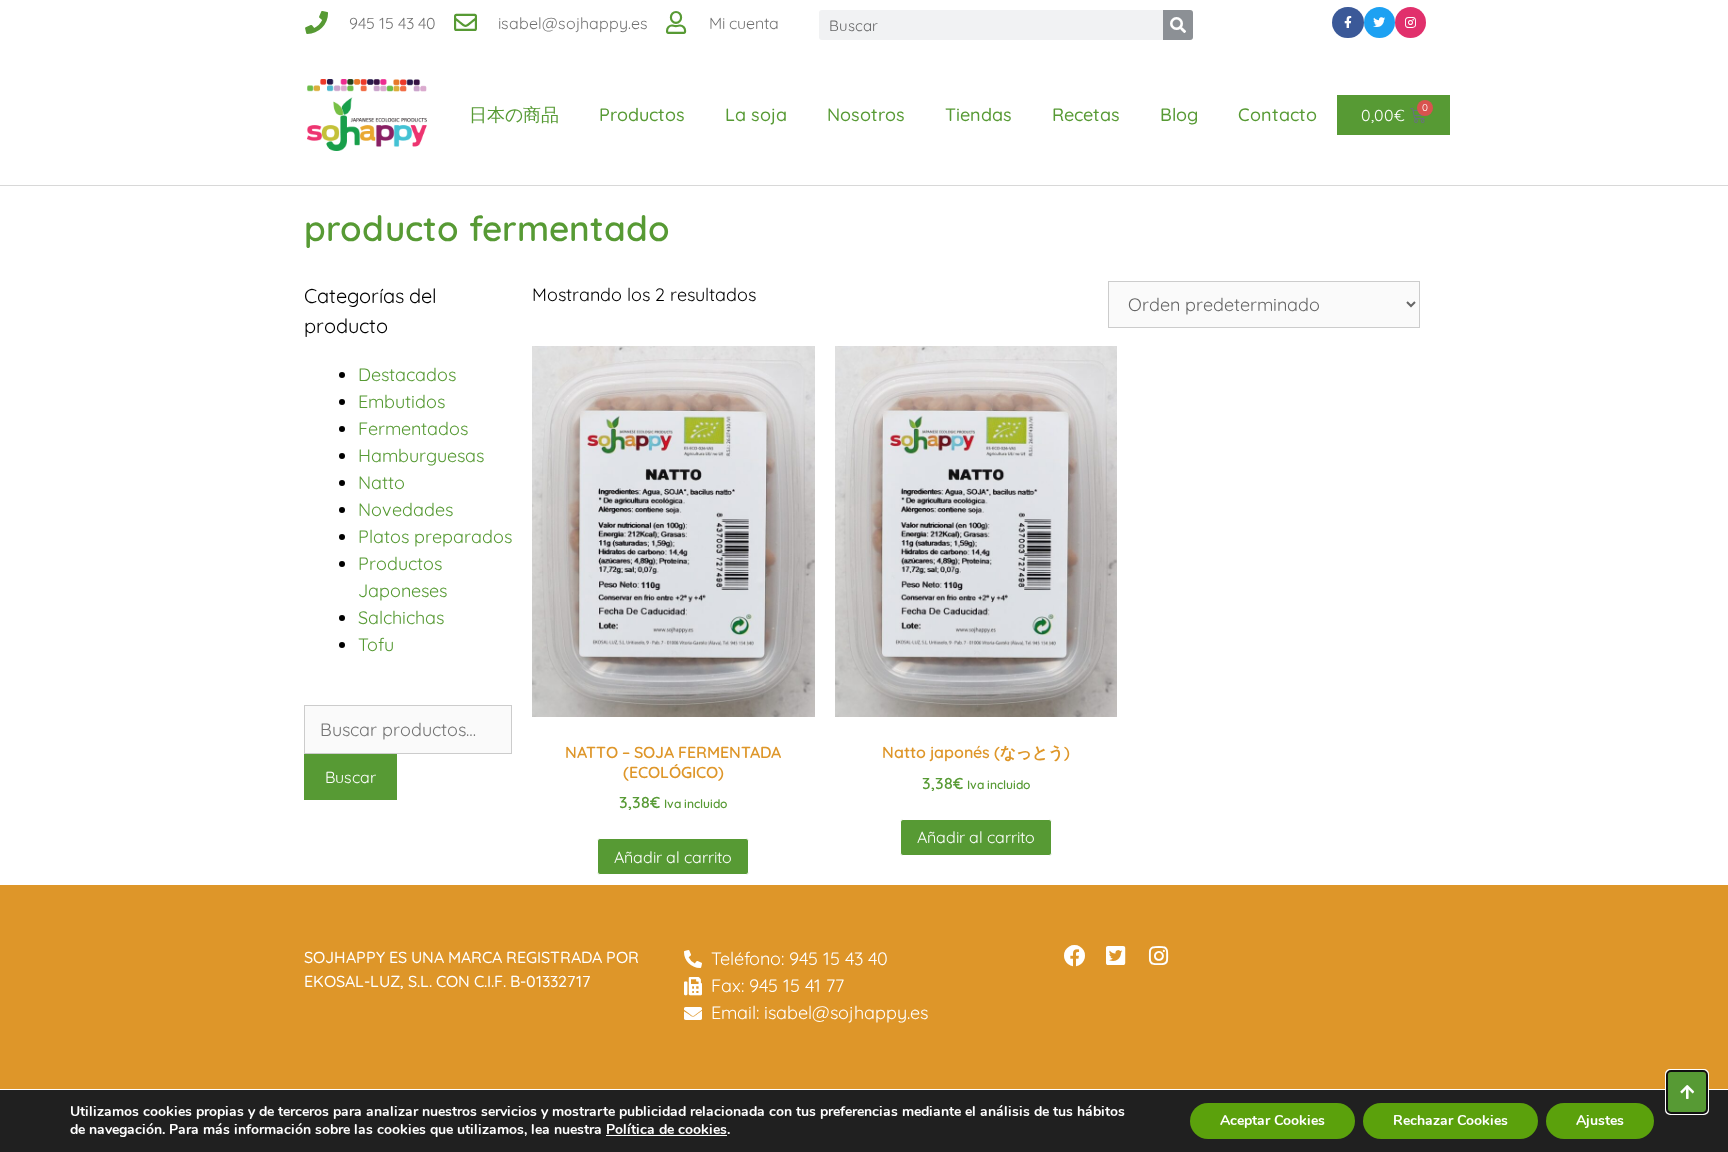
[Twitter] (1379, 22)
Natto (381, 482)
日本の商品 (514, 114)
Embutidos (401, 401)
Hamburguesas (421, 455)
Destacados (407, 374)
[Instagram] (1410, 22)
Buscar (350, 777)
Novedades (405, 509)
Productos (642, 114)
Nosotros (866, 114)
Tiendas (978, 114)
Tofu (376, 644)
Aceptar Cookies (1272, 1120)
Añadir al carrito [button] (673, 857)
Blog (1179, 114)
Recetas (1086, 114)
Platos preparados (435, 536)
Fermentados (413, 428)
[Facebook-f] (1347, 22)
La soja (756, 114)
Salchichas (401, 617)
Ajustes (1600, 1120)
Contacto (1277, 114)
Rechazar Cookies (1450, 1120)
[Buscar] (1178, 25)
